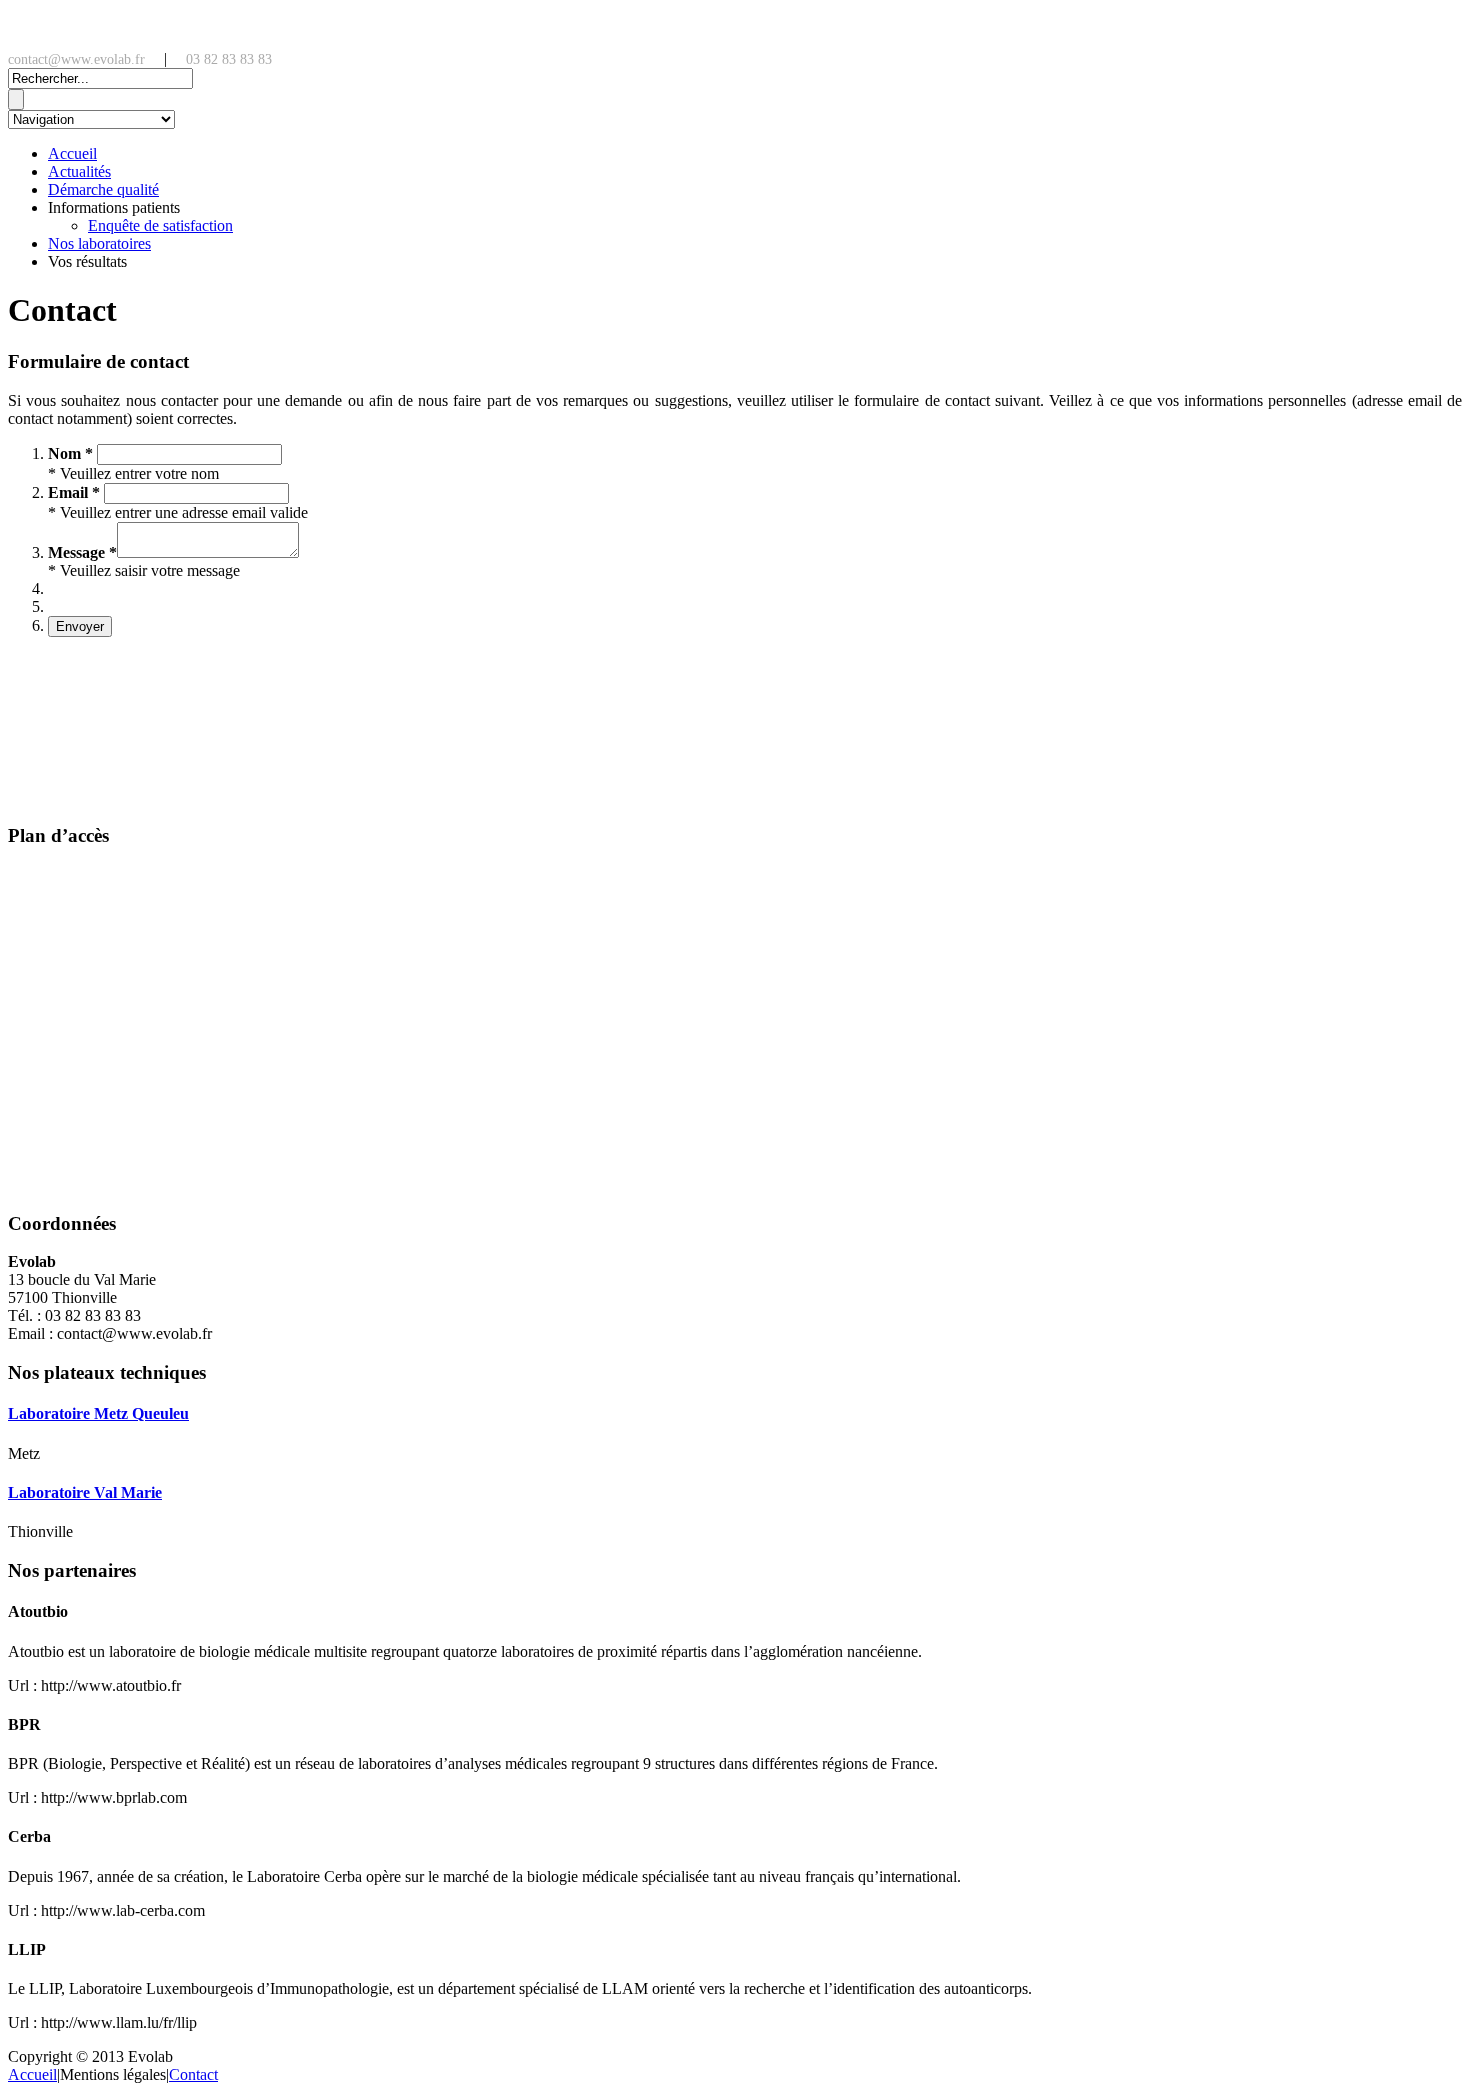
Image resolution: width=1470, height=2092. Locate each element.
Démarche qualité (103, 189)
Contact (193, 2074)
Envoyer (80, 626)
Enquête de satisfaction (160, 225)
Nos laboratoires (99, 243)
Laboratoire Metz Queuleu (98, 1413)
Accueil (72, 153)
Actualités (79, 171)
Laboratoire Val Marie (85, 1492)
